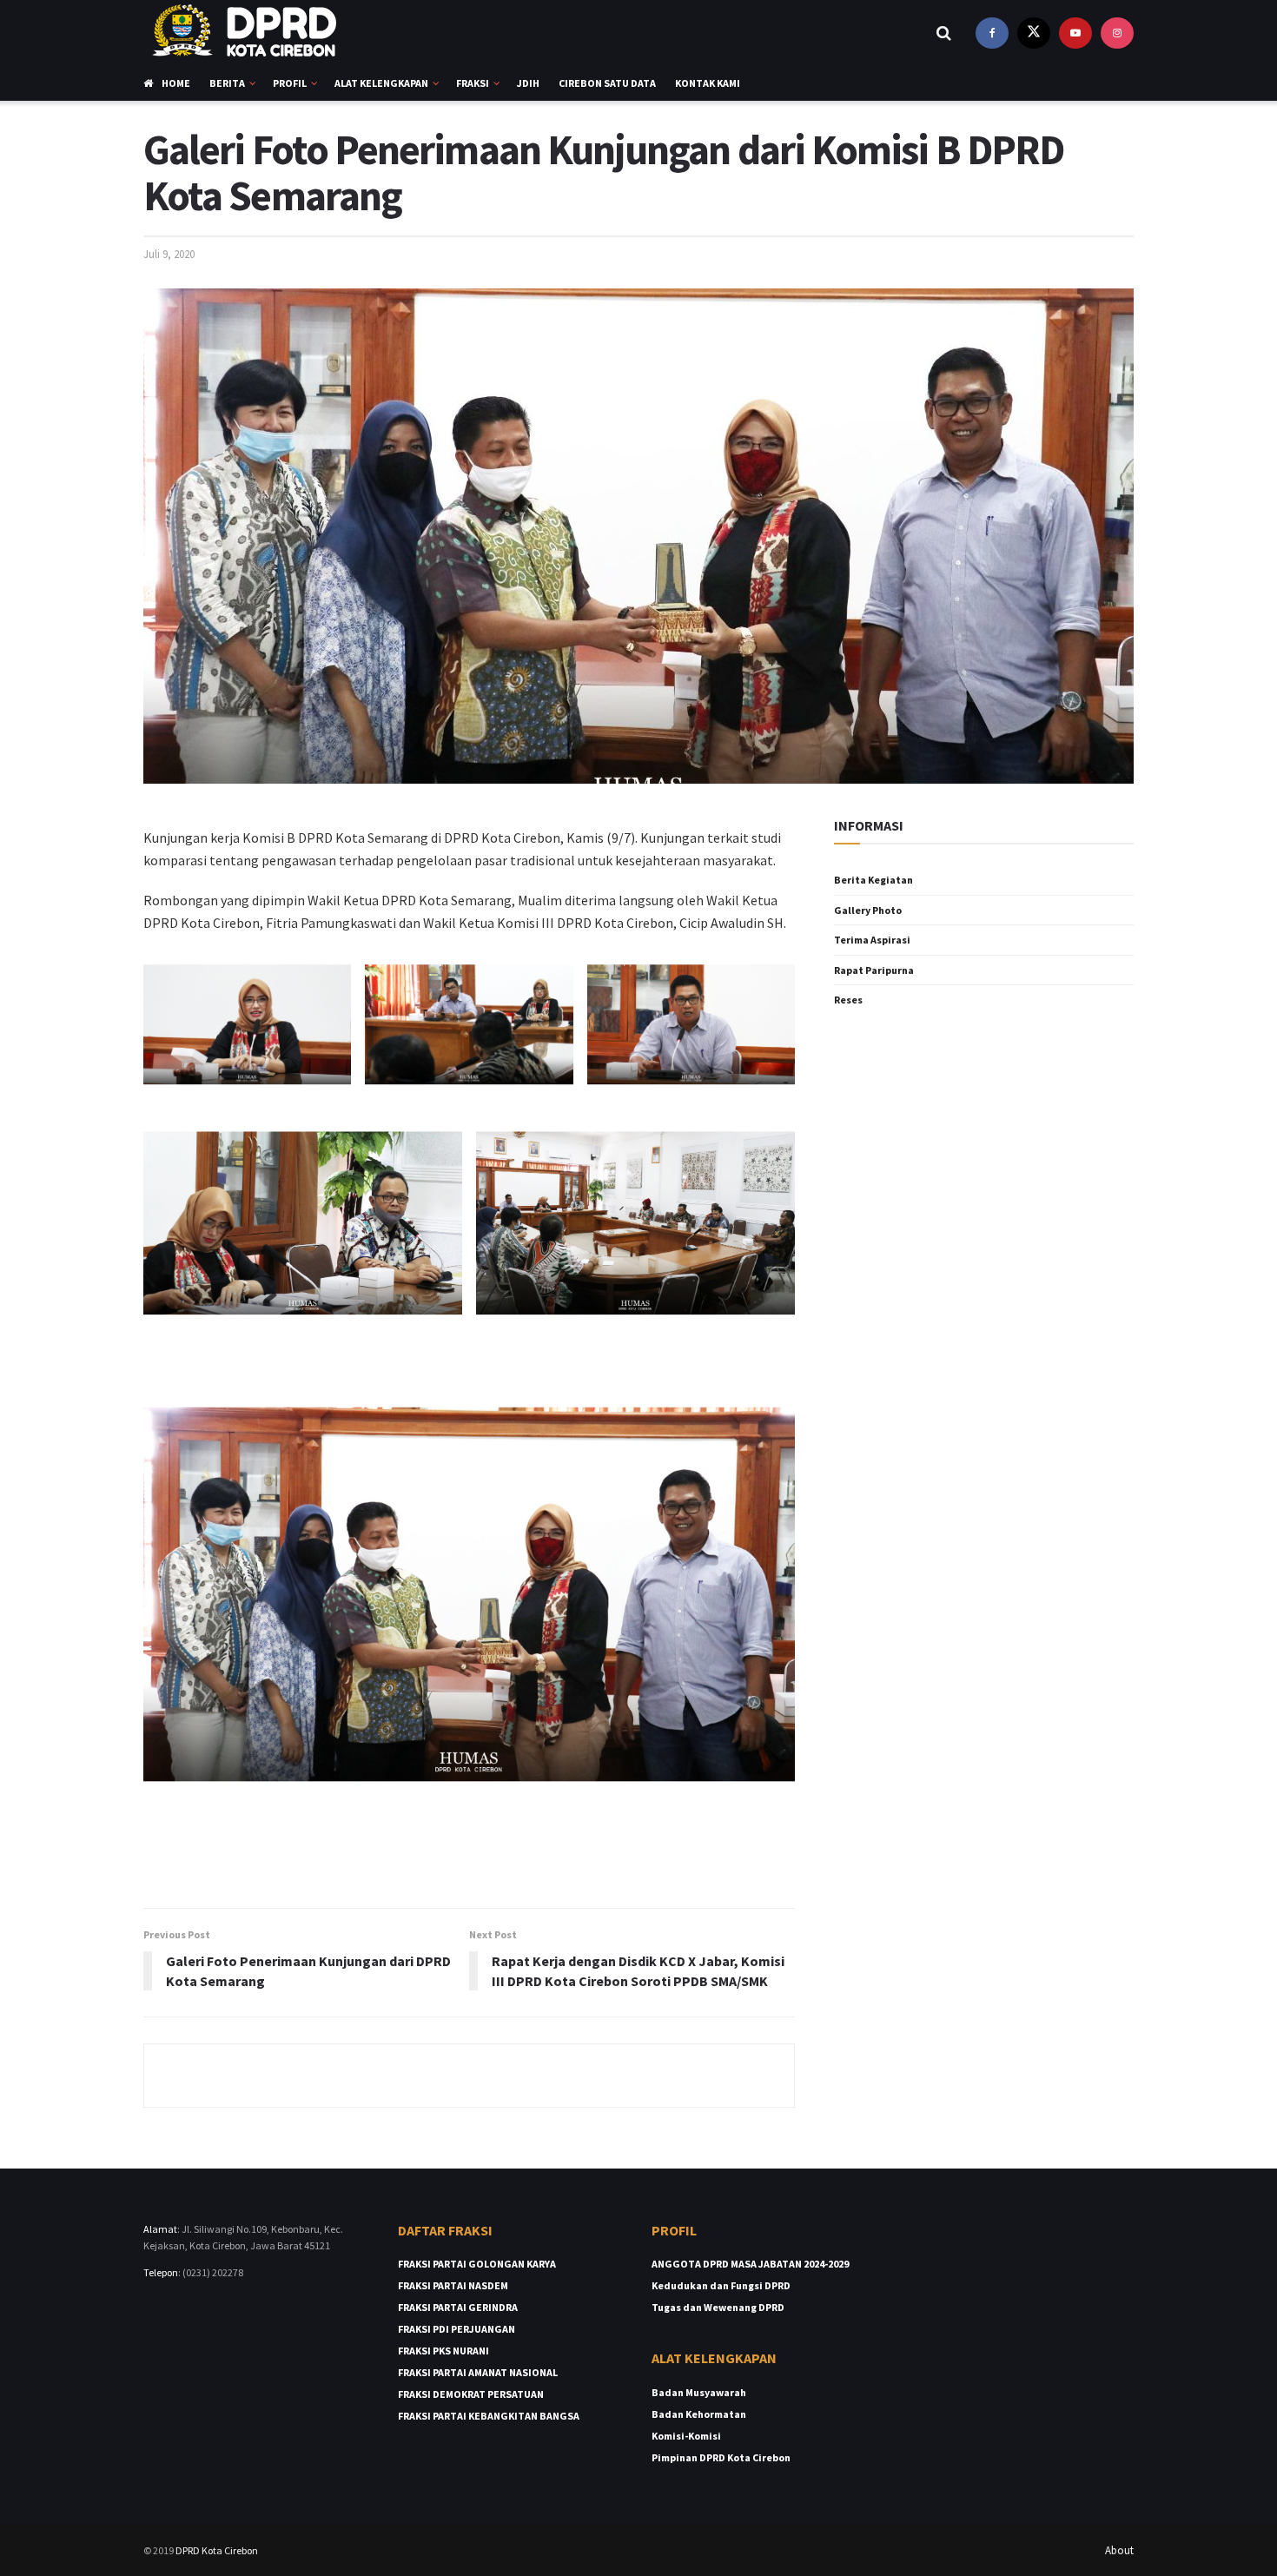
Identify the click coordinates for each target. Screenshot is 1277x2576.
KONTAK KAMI (708, 83)
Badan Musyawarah (699, 2392)
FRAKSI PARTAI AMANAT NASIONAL (478, 2372)
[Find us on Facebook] (992, 33)
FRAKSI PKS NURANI (443, 2351)
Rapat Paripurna (874, 970)
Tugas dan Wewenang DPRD (718, 2307)
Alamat (160, 2229)
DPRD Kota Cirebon (217, 2550)
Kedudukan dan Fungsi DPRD (721, 2285)
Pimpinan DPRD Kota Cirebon (721, 2457)
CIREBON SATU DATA (607, 83)
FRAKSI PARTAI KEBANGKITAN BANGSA (489, 2416)
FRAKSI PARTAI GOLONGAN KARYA (477, 2264)
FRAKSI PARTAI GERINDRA (458, 2307)
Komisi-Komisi (686, 2436)
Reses (848, 1000)
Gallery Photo (868, 910)
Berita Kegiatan (873, 880)
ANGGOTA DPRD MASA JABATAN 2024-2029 (750, 2264)
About (1119, 2550)
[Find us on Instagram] (1117, 33)
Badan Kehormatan (699, 2414)
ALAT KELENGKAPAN (381, 83)
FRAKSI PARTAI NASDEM (453, 2285)
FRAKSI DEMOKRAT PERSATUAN (471, 2394)
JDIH (528, 83)
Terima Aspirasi (872, 940)
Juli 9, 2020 (169, 254)
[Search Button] (944, 33)
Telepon (161, 2272)
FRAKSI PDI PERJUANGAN (457, 2329)
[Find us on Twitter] (1034, 33)
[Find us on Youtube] (1075, 33)
